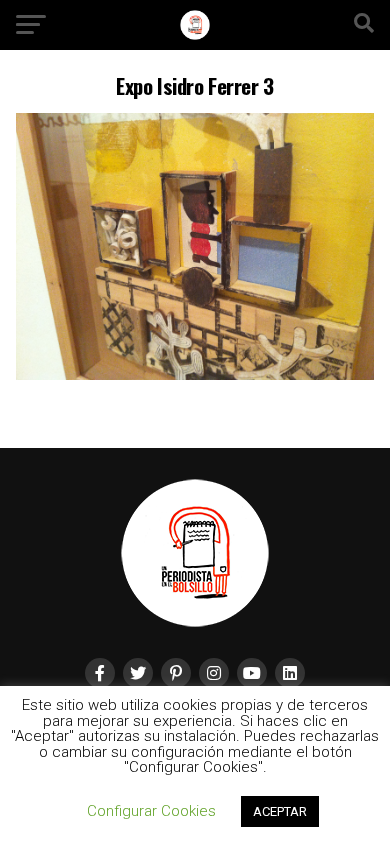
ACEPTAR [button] (280, 811)
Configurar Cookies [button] (151, 811)
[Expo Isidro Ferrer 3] (194, 374)
